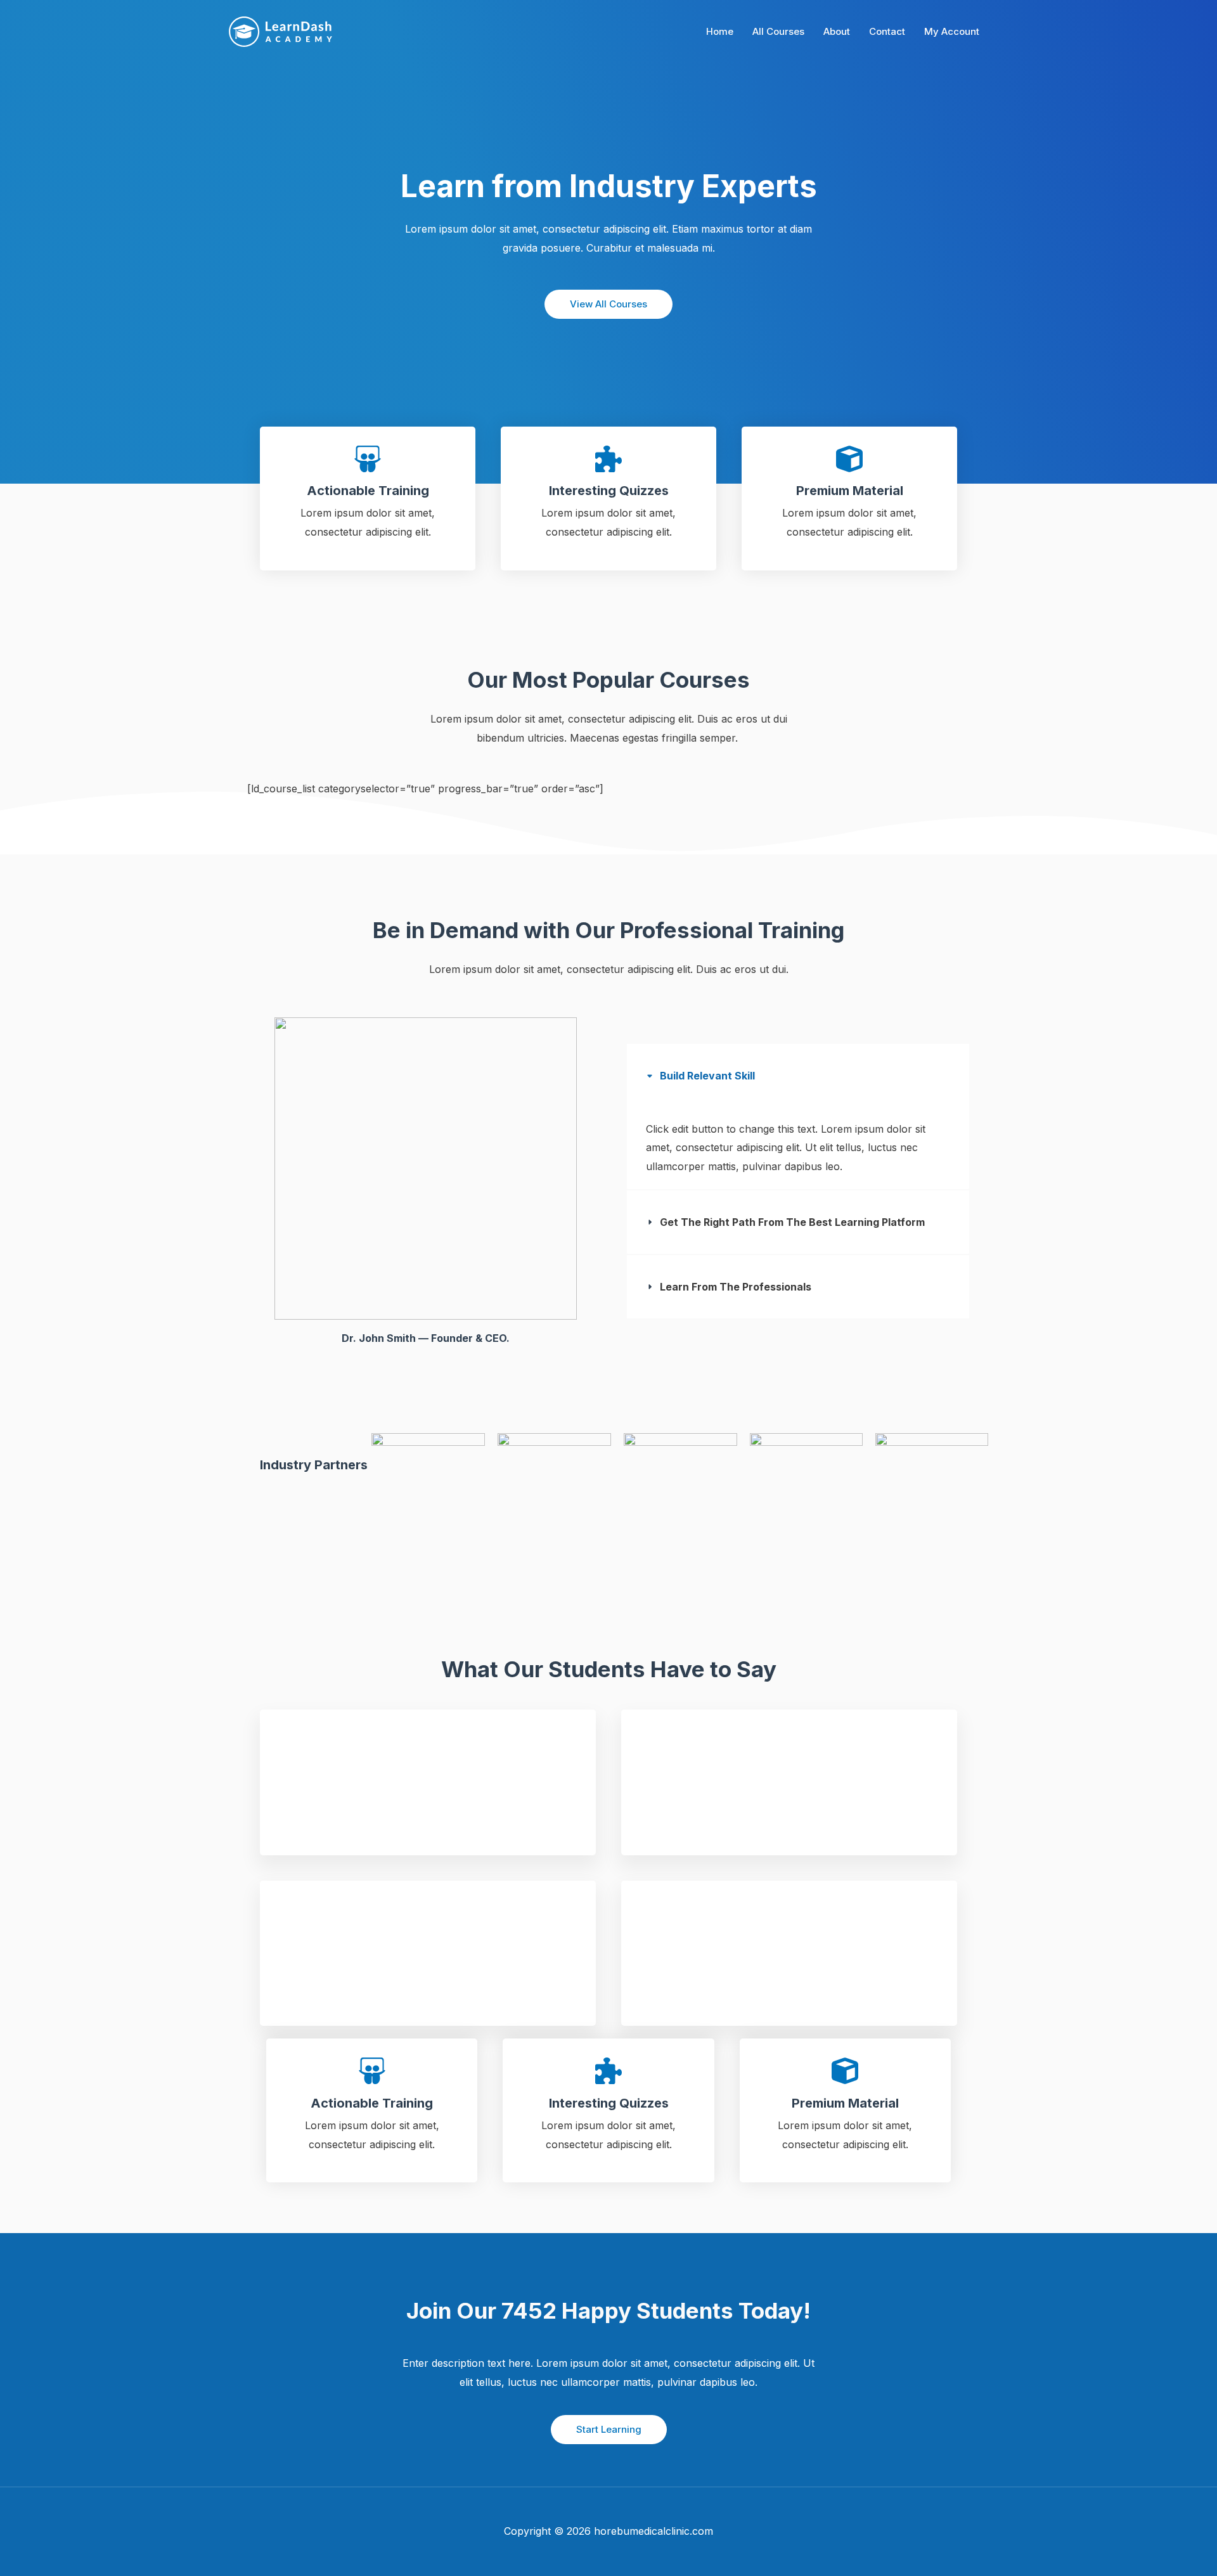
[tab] (798, 1117)
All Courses (778, 31)
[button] (609, 2430)
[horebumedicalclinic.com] (280, 31)
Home (720, 31)
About (837, 31)
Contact (887, 31)
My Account (952, 31)
